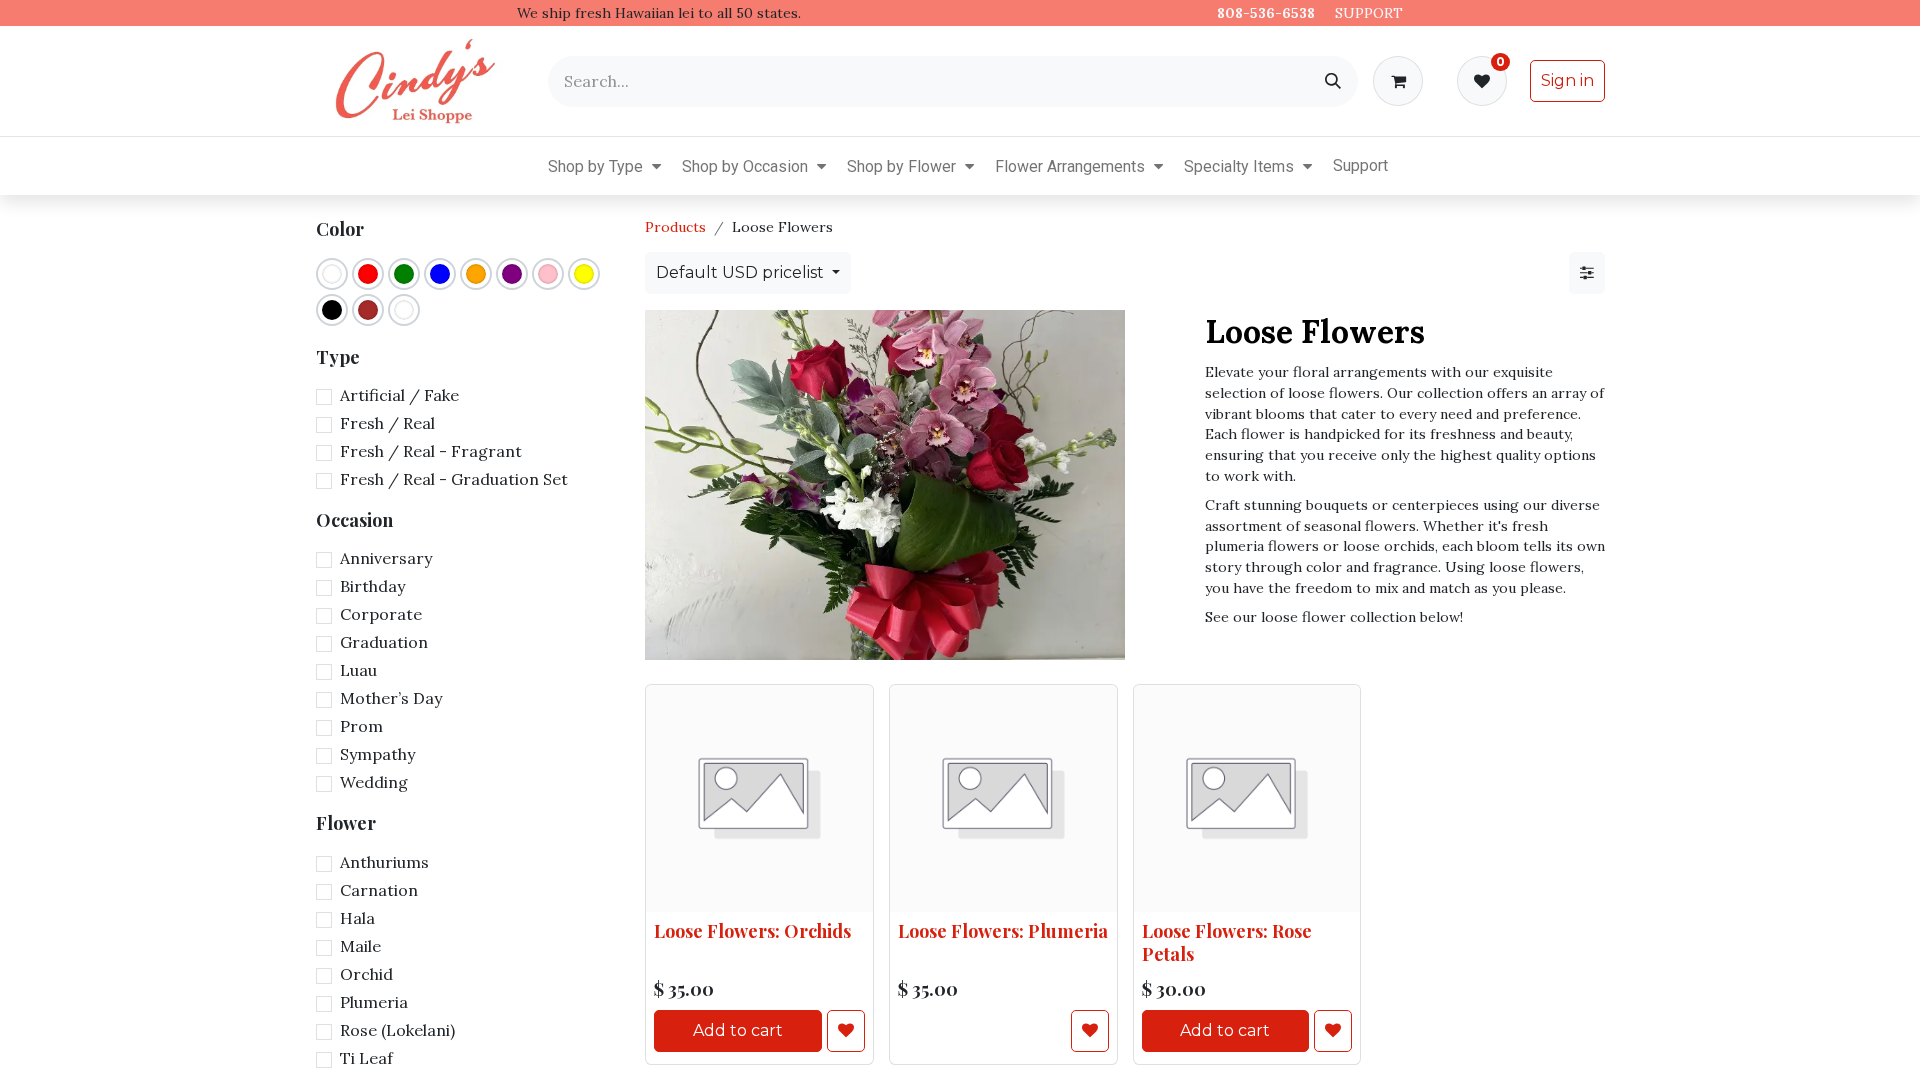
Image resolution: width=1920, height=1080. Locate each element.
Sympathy (377, 754)
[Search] (1333, 81)
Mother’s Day (391, 698)
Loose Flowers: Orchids (752, 931)
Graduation (384, 642)
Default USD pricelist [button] (742, 272)
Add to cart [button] (738, 1030)
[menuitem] (532, 166)
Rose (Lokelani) (397, 1030)
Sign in (1567, 80)
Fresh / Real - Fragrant (431, 451)
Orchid (366, 974)
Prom (361, 726)
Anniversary (386, 558)
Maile (360, 946)
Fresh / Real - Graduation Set (454, 479)
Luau (358, 670)
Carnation (379, 890)
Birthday (372, 586)
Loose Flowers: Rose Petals (1227, 939)
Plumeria (374, 1002)
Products (675, 227)
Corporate (381, 614)
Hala (357, 918)
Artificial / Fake (399, 395)
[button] (656, 166)
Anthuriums (384, 862)
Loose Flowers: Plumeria (1003, 931)
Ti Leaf (366, 1058)
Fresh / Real (387, 423)
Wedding (374, 782)
